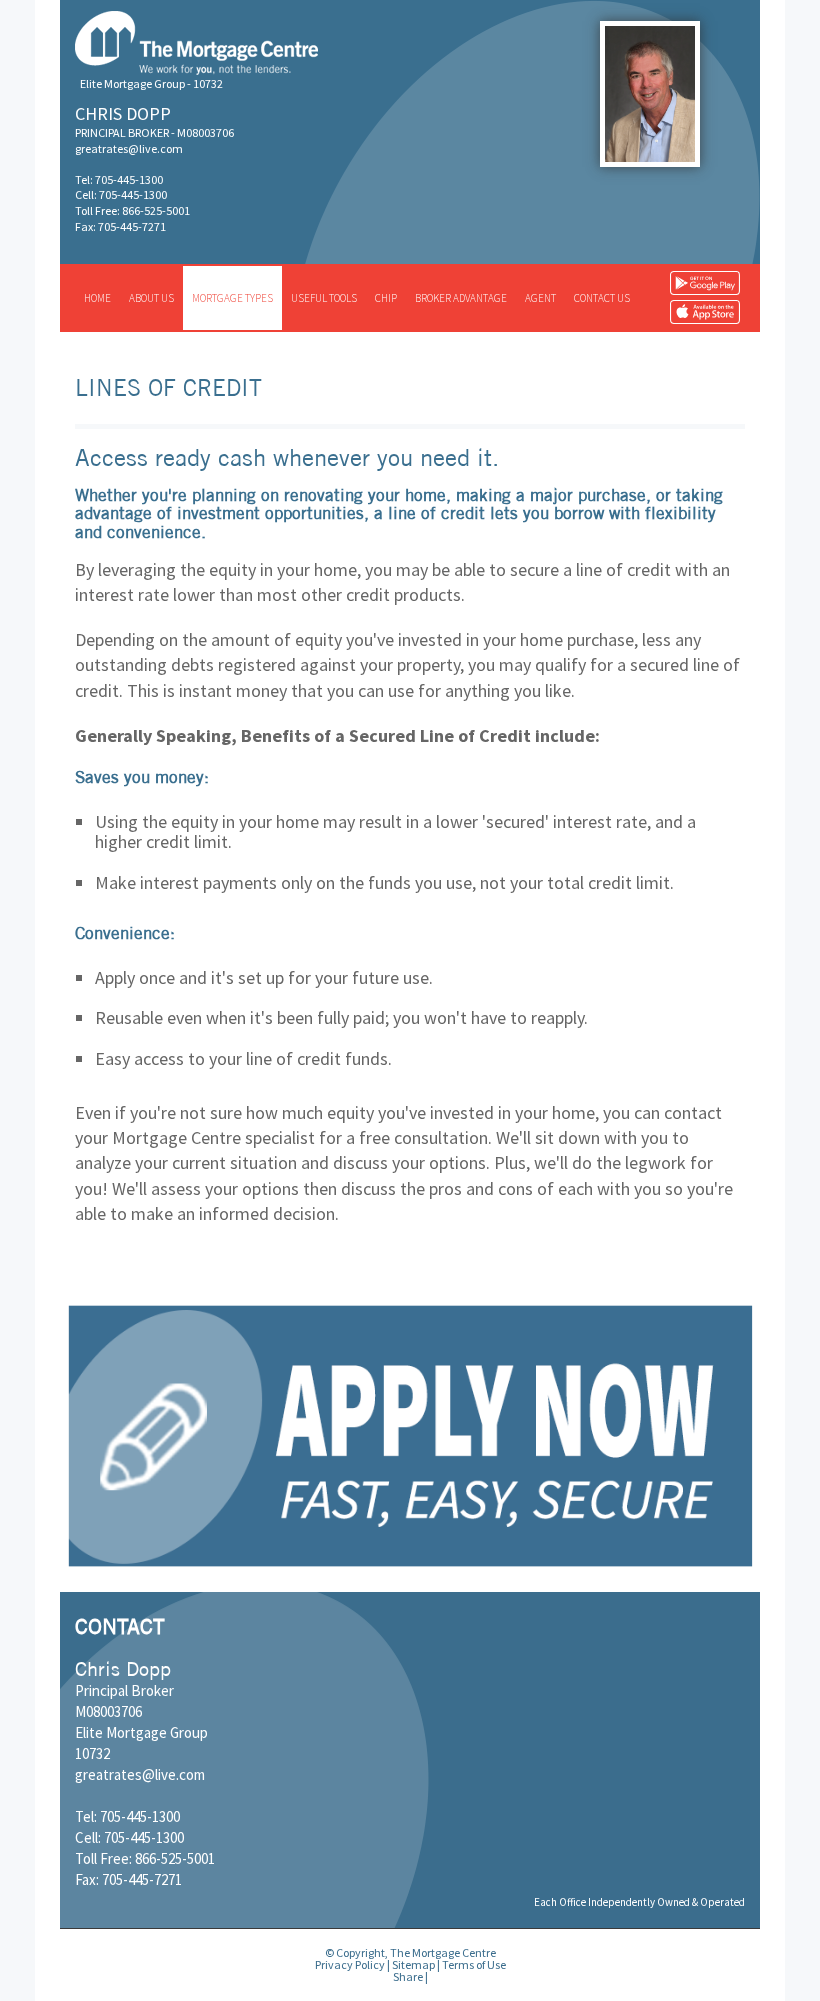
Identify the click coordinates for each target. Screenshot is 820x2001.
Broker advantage (461, 298)
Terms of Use (474, 1964)
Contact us (602, 298)
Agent (540, 298)
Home (97, 298)
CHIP (386, 298)
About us (151, 298)
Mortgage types (232, 298)
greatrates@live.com (129, 148)
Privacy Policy (350, 1964)
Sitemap (413, 1964)
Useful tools (324, 298)
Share (408, 1976)
